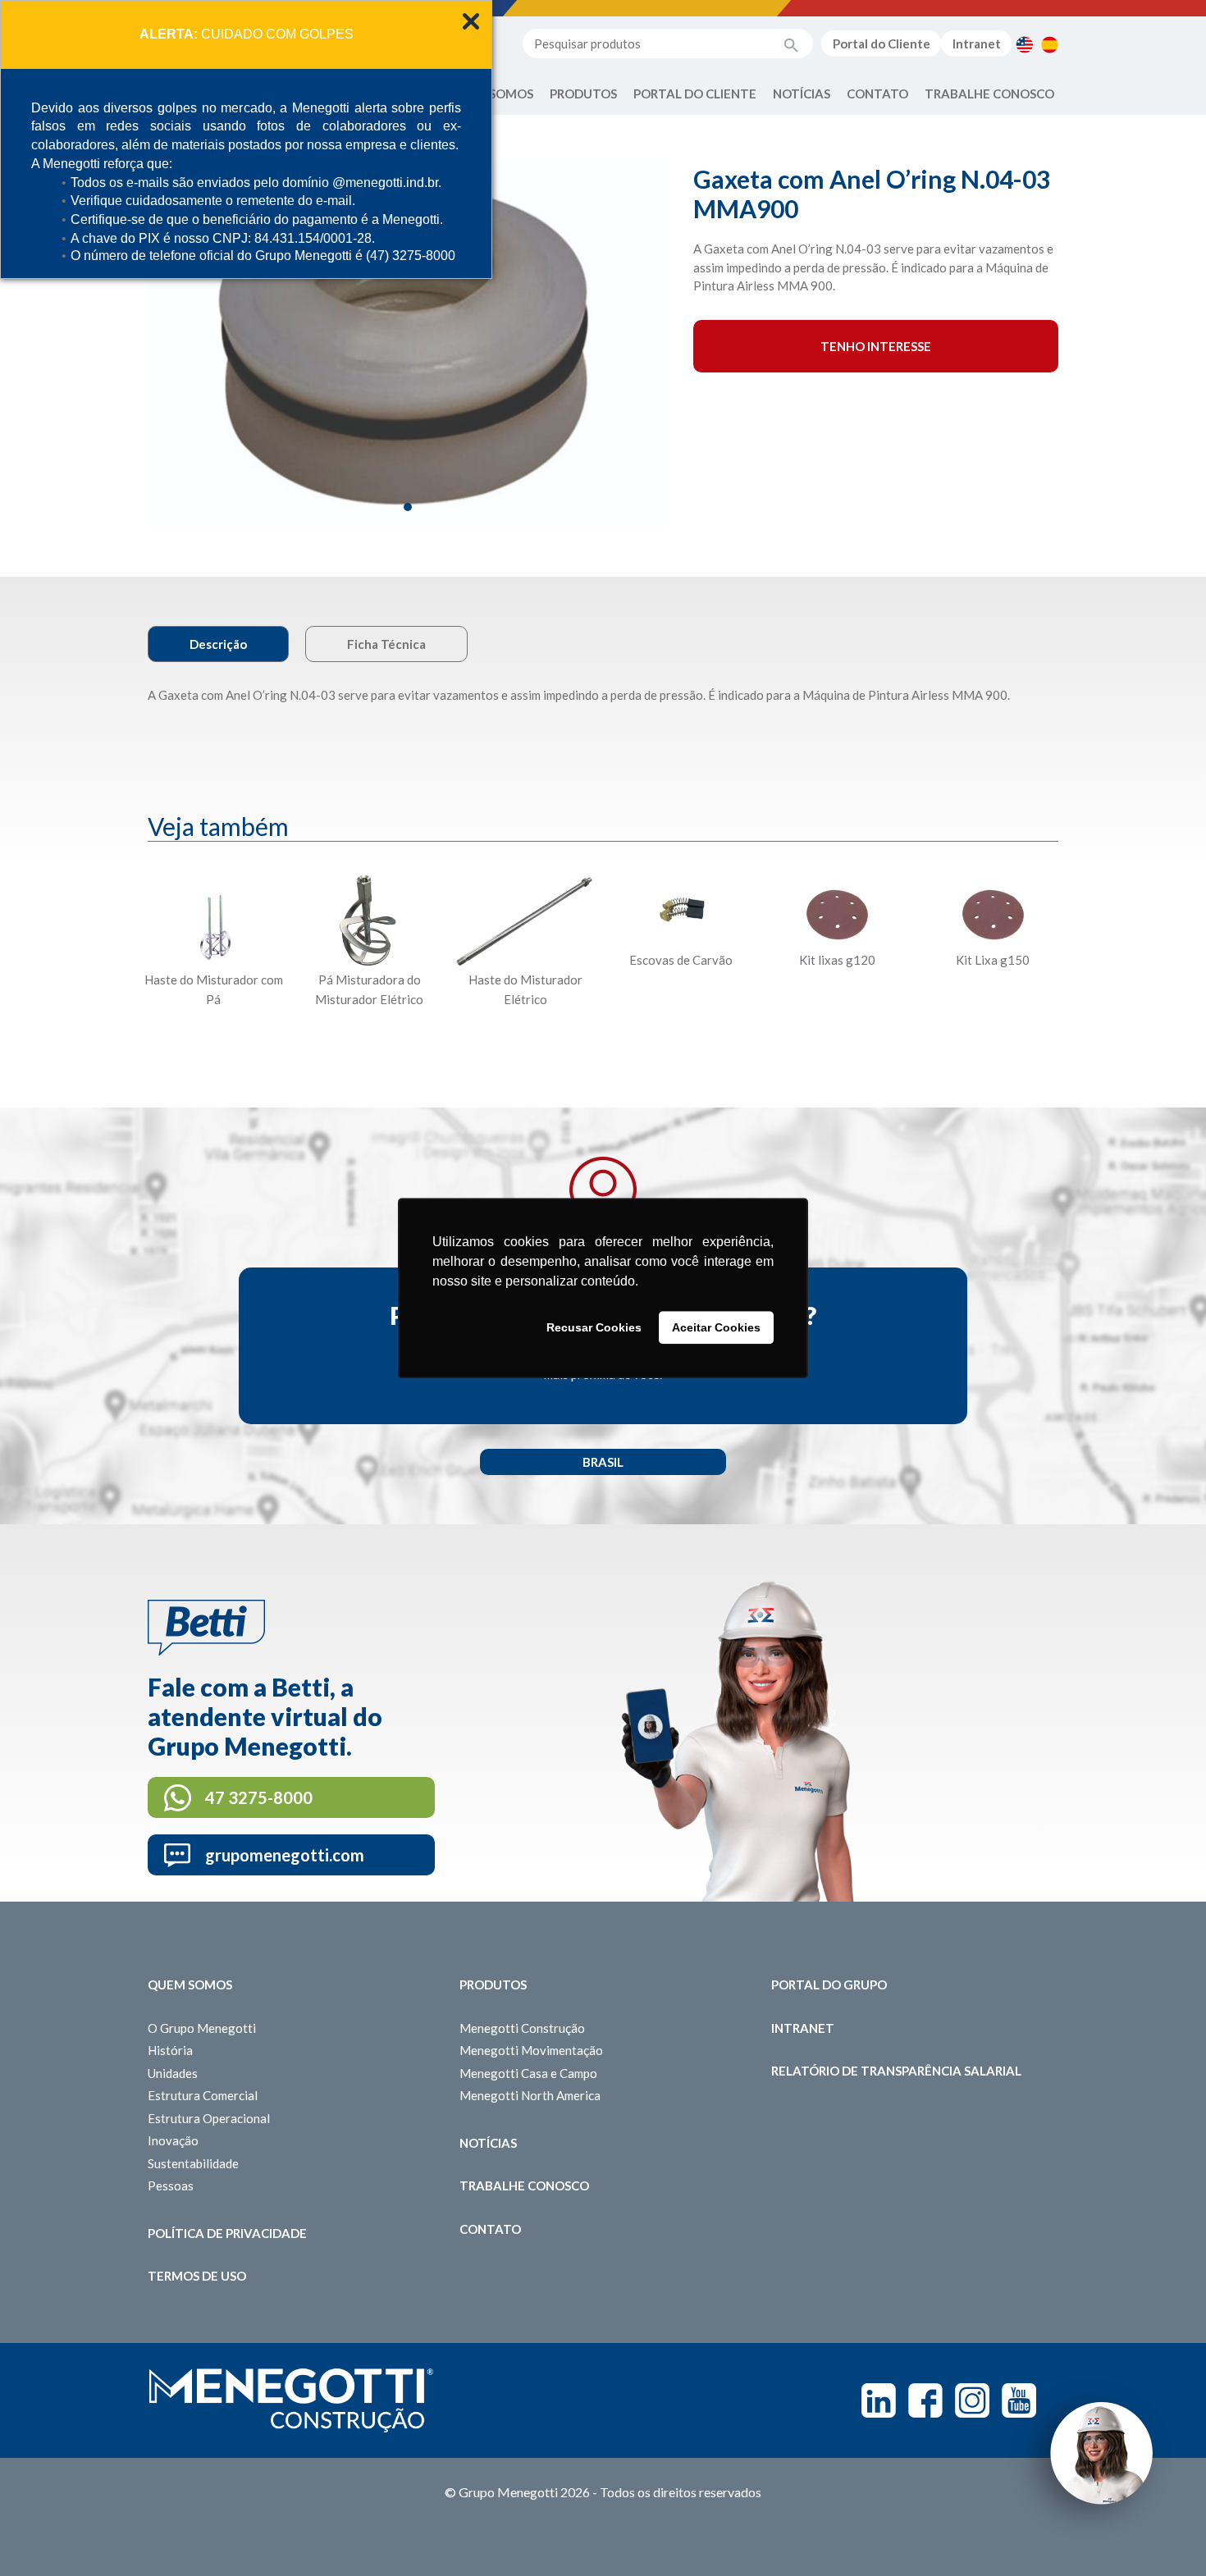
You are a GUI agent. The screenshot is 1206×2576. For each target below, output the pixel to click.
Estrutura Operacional (209, 2118)
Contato (877, 94)
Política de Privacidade (227, 2233)
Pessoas (171, 2185)
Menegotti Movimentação (531, 2050)
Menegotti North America (530, 2095)
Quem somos (190, 1985)
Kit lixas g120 (837, 960)
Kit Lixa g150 (993, 960)
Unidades (173, 2073)
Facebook (925, 2400)
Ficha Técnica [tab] (386, 644)
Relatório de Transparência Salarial (896, 2071)
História (170, 2050)
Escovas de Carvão (681, 960)
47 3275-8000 (259, 1797)
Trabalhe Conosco (989, 94)
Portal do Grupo (829, 1985)
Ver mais (213, 1040)
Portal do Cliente (882, 43)
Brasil (603, 1462)
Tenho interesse (876, 346)
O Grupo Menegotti (202, 2028)
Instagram (972, 2400)
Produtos (583, 94)
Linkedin (879, 2400)
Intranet (977, 43)
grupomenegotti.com (285, 1855)
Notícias (802, 94)
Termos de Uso (197, 2276)
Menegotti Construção (522, 2028)
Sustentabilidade (193, 2163)
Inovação (173, 2140)
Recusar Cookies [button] (594, 1327)
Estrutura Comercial (203, 2095)
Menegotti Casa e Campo (528, 2073)
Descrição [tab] (218, 644)
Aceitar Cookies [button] (716, 1327)
